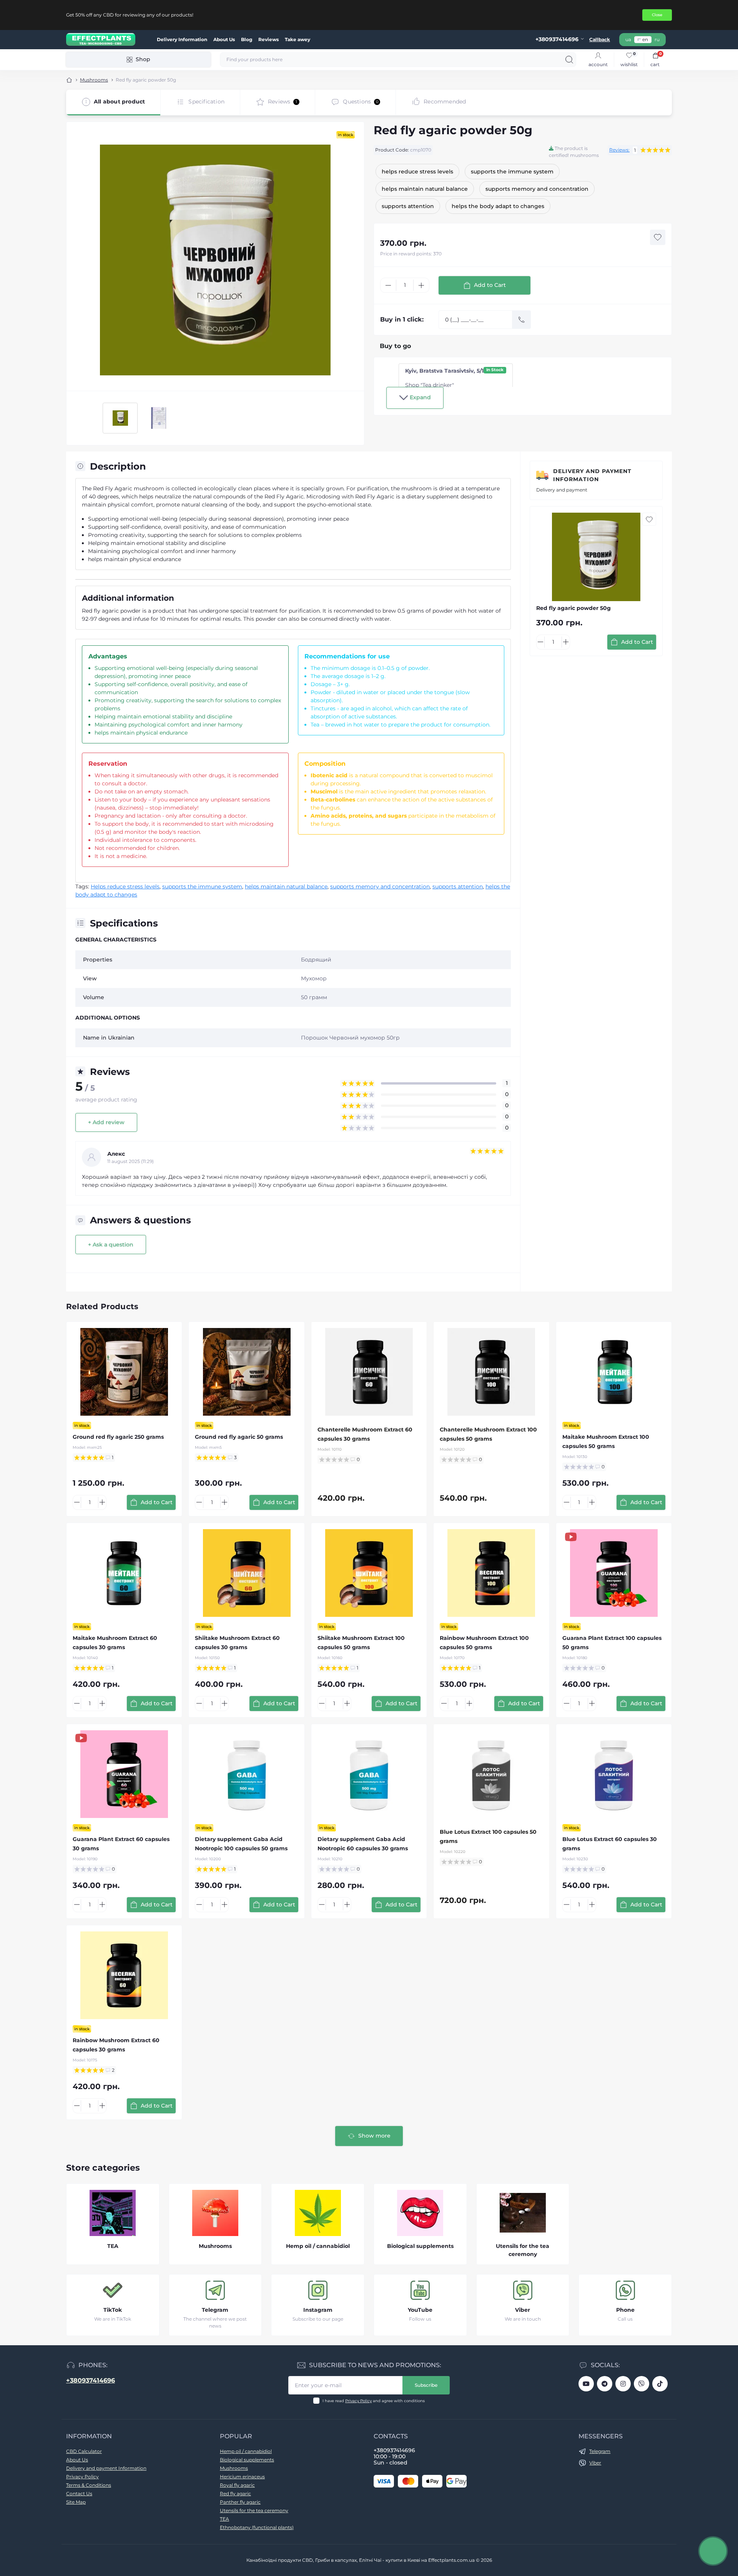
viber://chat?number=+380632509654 (642, 2384)
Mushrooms (94, 80)
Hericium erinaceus (242, 2477)
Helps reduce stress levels (125, 886)
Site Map (76, 2502)
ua (628, 39)
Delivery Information (182, 39)
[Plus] (421, 285)
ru (657, 39)
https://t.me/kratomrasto (605, 2384)
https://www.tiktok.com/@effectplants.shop (660, 2384)
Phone (625, 2310)
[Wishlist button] (658, 237)
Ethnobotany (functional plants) (257, 2527)
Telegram (215, 2310)
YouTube (420, 2310)
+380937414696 (91, 2380)
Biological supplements (247, 2460)
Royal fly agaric (237, 2485)
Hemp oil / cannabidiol (246, 2451)
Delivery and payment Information (592, 475)
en (645, 39)
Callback (600, 39)
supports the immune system (202, 886)
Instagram (318, 2310)
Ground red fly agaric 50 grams (239, 1437)
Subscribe (426, 2385)
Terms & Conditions (89, 2485)
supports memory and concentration (380, 886)
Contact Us (79, 2494)
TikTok (113, 2310)
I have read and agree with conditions (374, 2401)
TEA (224, 2519)
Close (657, 15)
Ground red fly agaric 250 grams (118, 1437)
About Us (224, 39)
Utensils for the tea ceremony (254, 2510)
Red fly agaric (235, 2494)
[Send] (522, 320)
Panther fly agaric (240, 2502)
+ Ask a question (111, 1245)
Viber (523, 2310)
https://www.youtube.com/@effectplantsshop (586, 2384)
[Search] (569, 60)
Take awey (298, 39)
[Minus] (388, 285)
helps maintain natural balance (286, 886)
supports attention (458, 886)
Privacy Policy (358, 2401)
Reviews (268, 39)
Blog (247, 39)
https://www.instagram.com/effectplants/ (623, 2384)
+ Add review (106, 1122)
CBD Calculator (84, 2451)
